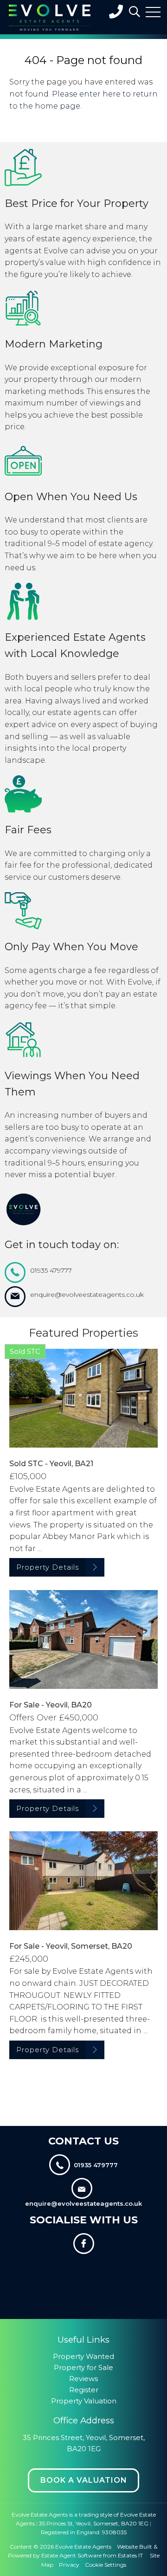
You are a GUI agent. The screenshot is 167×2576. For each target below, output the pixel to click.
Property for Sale (83, 2367)
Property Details (48, 1567)
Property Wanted (83, 2356)
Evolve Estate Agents (83, 2547)
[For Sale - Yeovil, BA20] (83, 1639)
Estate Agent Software (71, 2555)
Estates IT (130, 2555)
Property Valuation (84, 2401)
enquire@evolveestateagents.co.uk (87, 1294)
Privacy (69, 2565)
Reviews (83, 2379)
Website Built (135, 2547)
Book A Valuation (84, 2480)
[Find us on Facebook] (83, 2245)
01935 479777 (51, 1270)
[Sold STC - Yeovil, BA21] (83, 1398)
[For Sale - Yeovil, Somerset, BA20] (83, 1881)
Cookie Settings (106, 2565)
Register (84, 2390)
